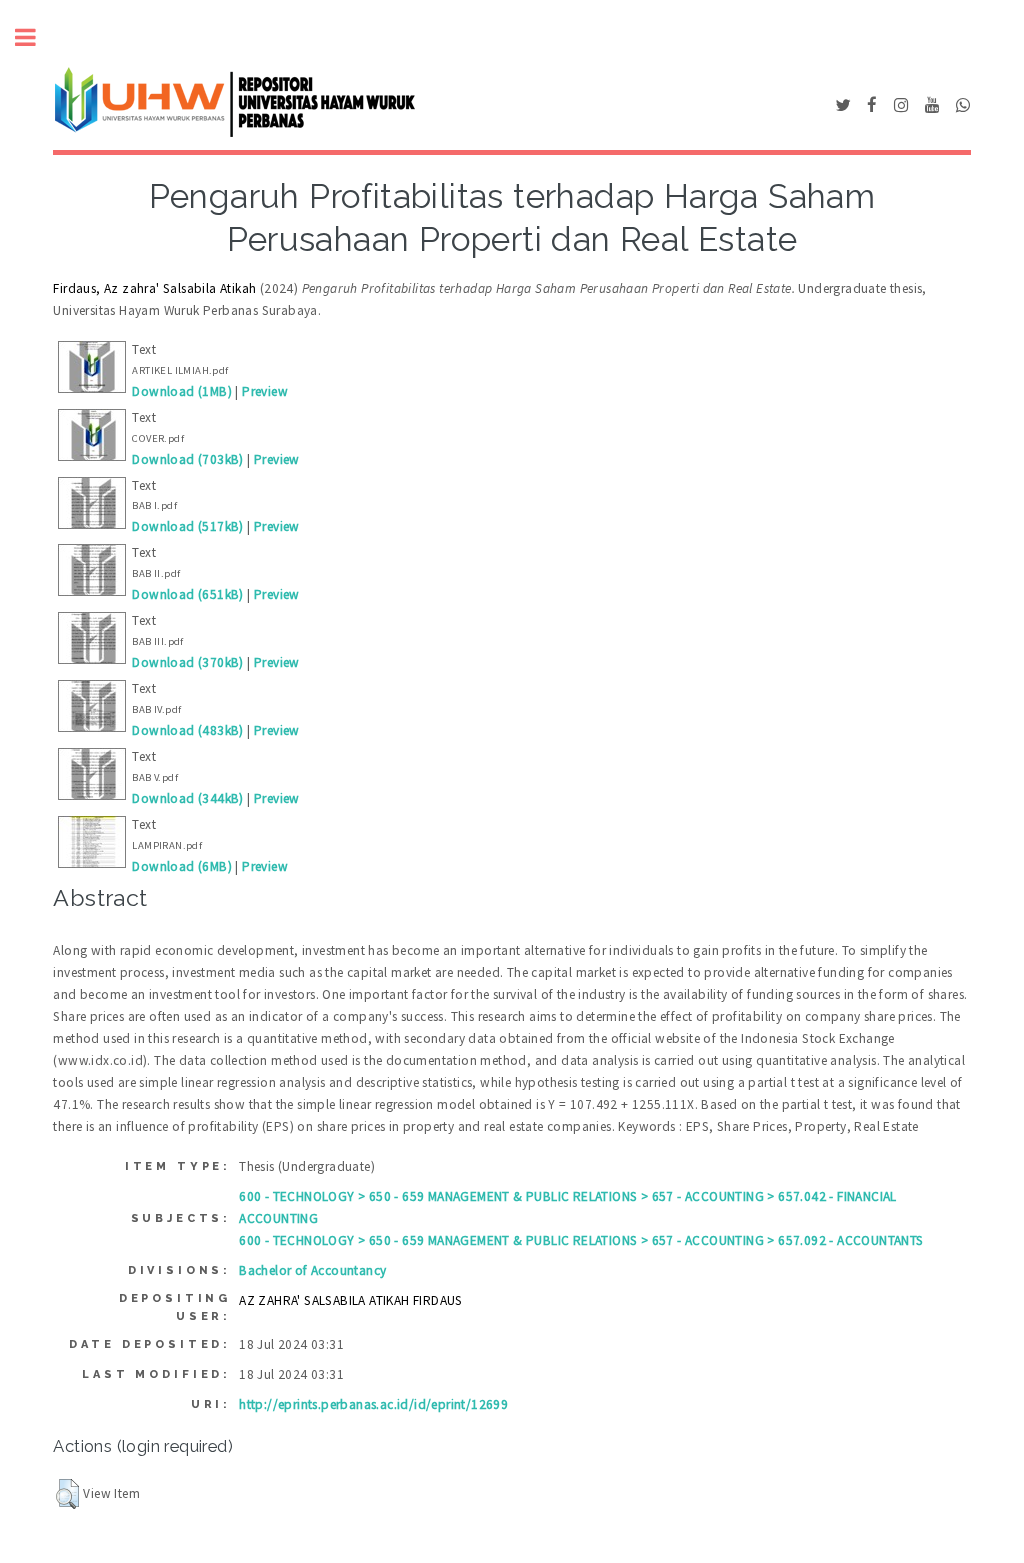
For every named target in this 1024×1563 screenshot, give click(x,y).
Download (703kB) (187, 459)
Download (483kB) (187, 730)
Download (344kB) (187, 798)
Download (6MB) (182, 866)
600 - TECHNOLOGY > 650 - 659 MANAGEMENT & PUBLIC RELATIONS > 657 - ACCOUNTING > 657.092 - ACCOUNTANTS (581, 1240)
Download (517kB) (187, 526)
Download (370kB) (187, 662)
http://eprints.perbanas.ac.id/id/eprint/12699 (373, 1404)
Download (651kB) (187, 594)
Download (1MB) (182, 391)
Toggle (36, 37)
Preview (265, 391)
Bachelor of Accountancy (312, 1270)
